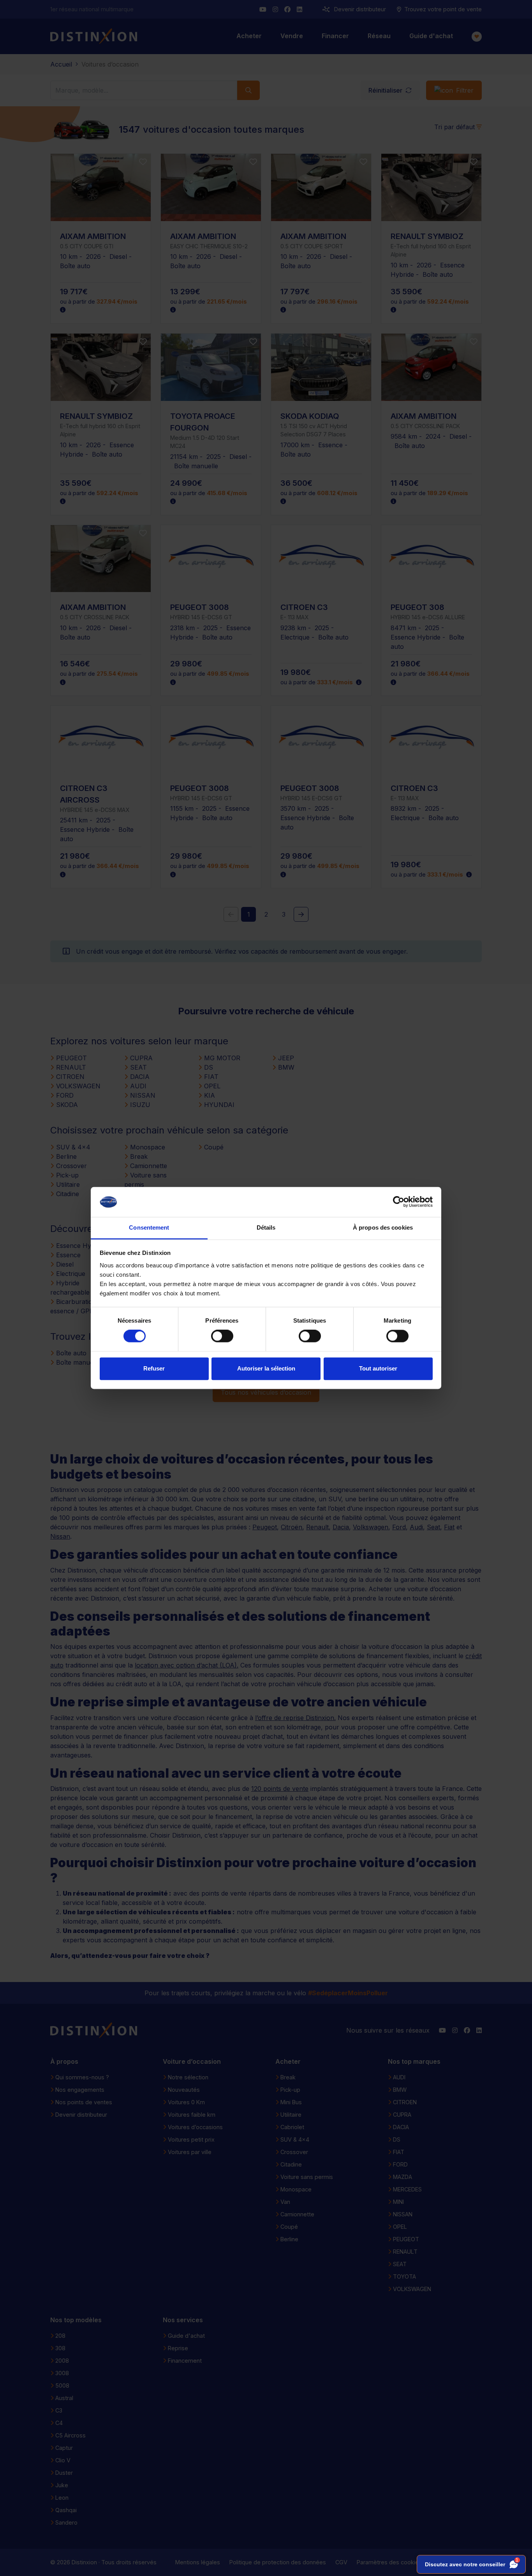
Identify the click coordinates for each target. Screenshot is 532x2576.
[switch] (222, 1336)
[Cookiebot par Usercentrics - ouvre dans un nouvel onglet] (399, 1202)
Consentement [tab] (149, 1227)
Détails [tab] (266, 1227)
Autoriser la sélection (266, 1368)
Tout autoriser (378, 1368)
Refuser (154, 1368)
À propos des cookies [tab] (383, 1227)
